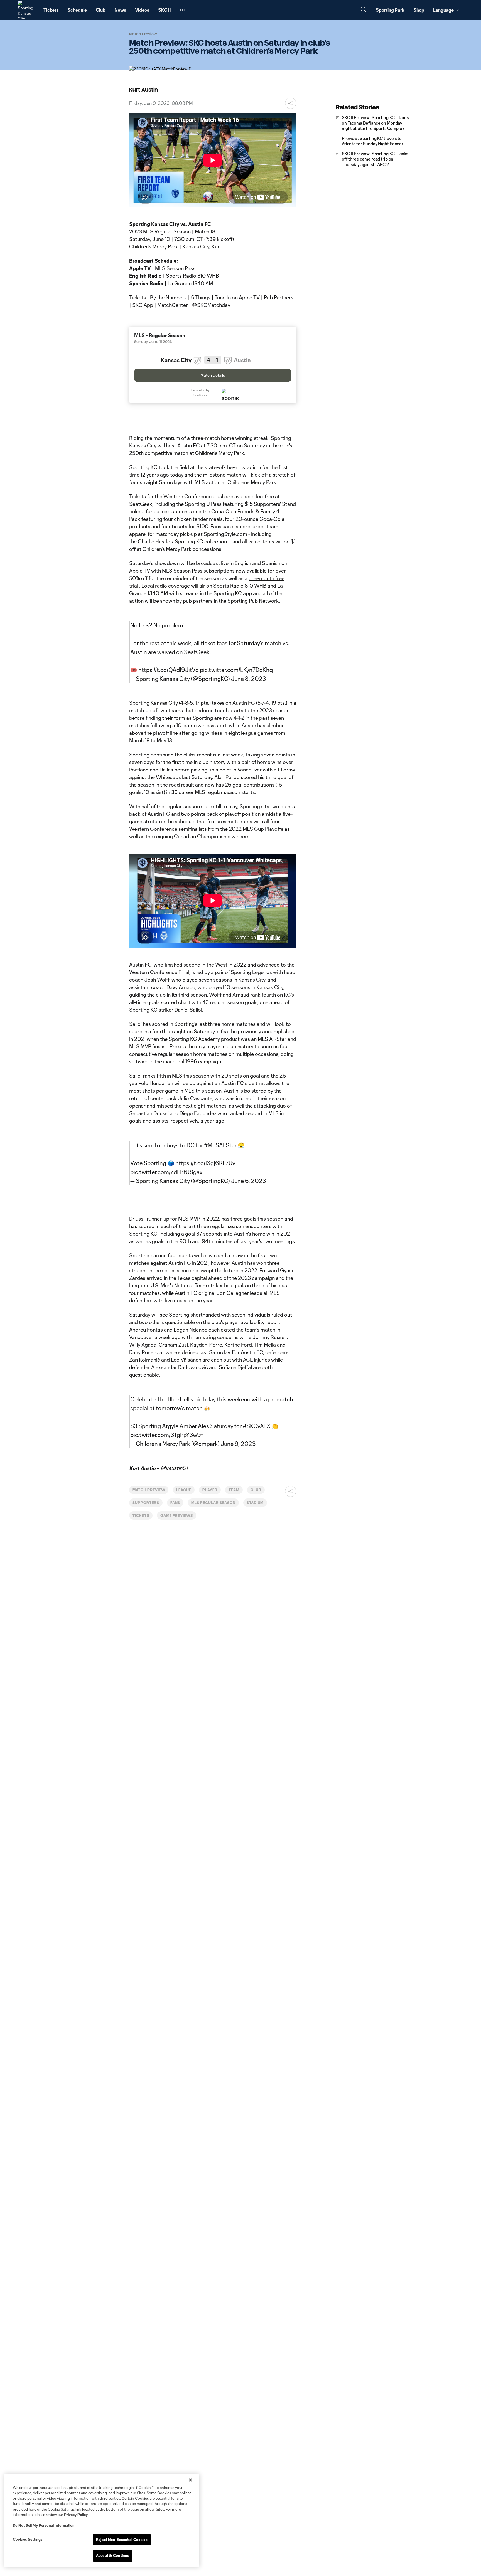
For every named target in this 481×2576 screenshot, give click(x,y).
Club (256, 1490)
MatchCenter (173, 305)
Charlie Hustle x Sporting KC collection (182, 541)
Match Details (213, 375)
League (184, 1490)
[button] (183, 10)
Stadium (255, 1503)
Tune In (223, 297)
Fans (175, 1503)
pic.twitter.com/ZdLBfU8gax (166, 1172)
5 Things (201, 297)
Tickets (138, 297)
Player (210, 1490)
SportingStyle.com (225, 534)
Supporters (146, 1503)
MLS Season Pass (182, 571)
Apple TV (249, 297)
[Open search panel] (364, 10)
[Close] (190, 2480)
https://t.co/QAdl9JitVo (169, 670)
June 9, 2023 (238, 1444)
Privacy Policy (76, 2515)
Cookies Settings (28, 2539)
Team (234, 1490)
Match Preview (149, 1490)
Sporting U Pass (203, 504)
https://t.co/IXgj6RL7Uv (205, 1163)
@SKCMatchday (211, 305)
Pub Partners (279, 297)
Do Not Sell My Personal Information (44, 2525)
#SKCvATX (257, 1426)
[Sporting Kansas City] (27, 10)
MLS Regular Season (213, 1503)
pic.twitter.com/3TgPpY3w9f (167, 1435)
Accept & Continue (113, 2555)
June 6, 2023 (248, 1181)
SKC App (143, 305)
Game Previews (177, 1515)
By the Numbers (168, 297)
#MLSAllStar (220, 1145)
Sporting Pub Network (253, 601)
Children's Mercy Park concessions (182, 549)
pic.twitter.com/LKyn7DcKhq (236, 670)
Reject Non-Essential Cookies (122, 2540)
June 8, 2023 (248, 679)
